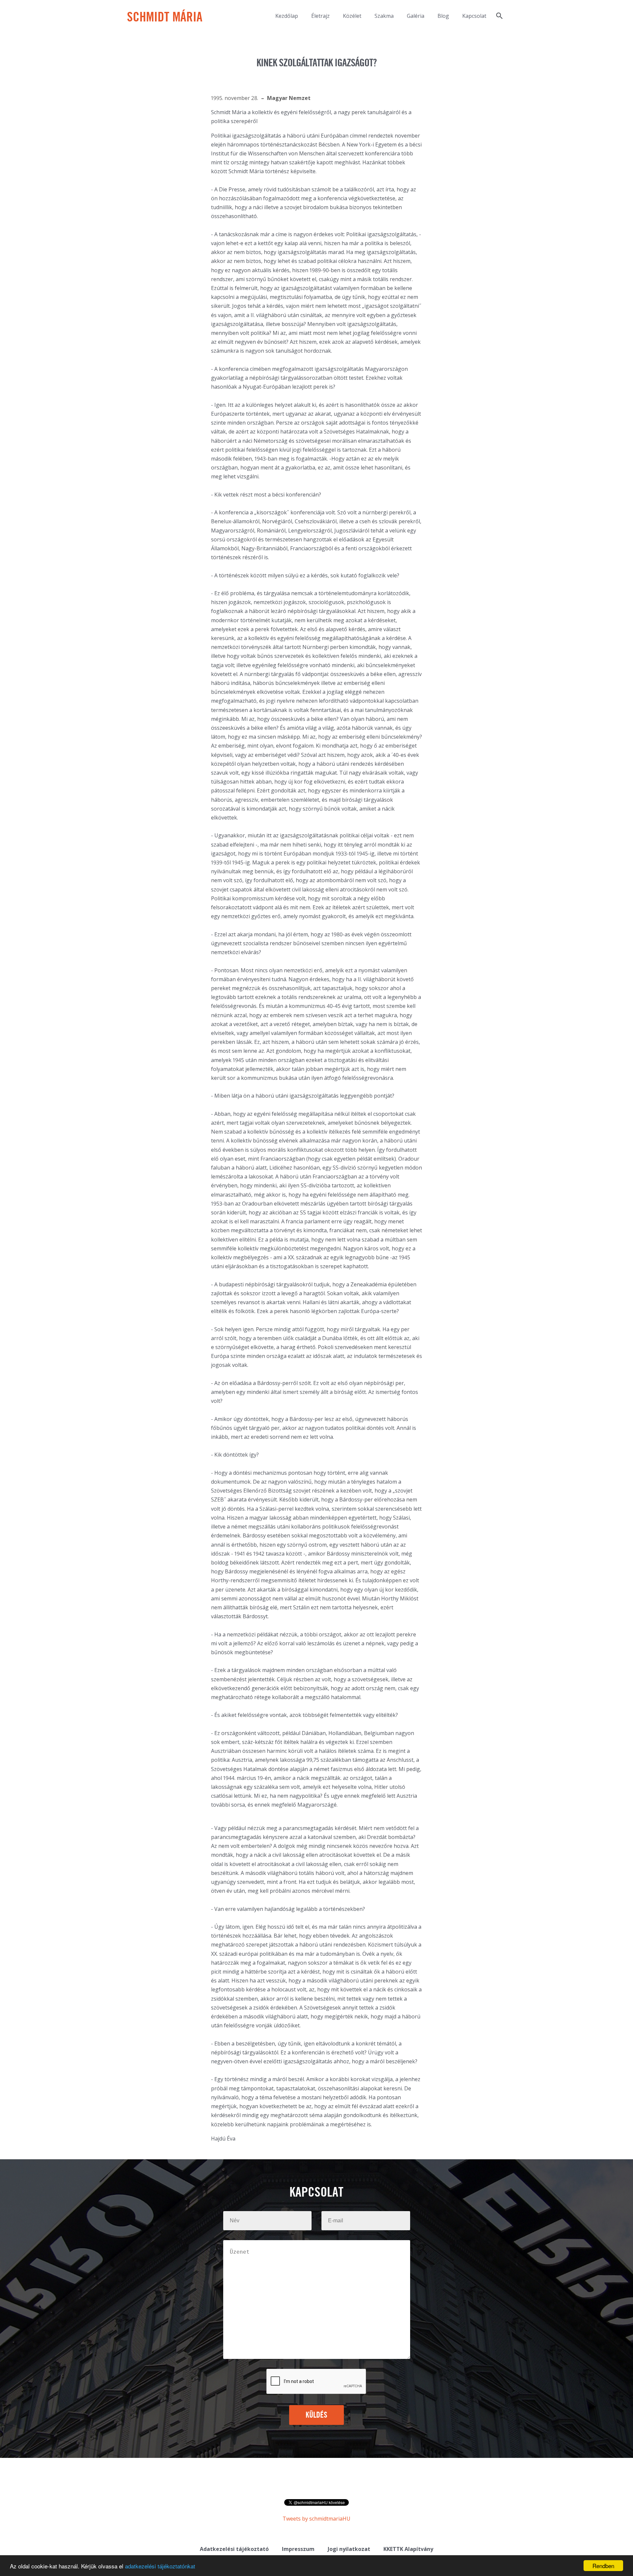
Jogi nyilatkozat (349, 2549)
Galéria (416, 16)
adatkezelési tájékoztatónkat (160, 2566)
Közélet (352, 16)
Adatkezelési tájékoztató (234, 2549)
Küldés (317, 2415)
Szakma (384, 16)
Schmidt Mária (165, 18)
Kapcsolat (474, 16)
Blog (443, 16)
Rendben (603, 2566)
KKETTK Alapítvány (408, 2549)
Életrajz (320, 16)
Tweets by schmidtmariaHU (316, 2519)
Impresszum (298, 2549)
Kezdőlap (287, 16)
